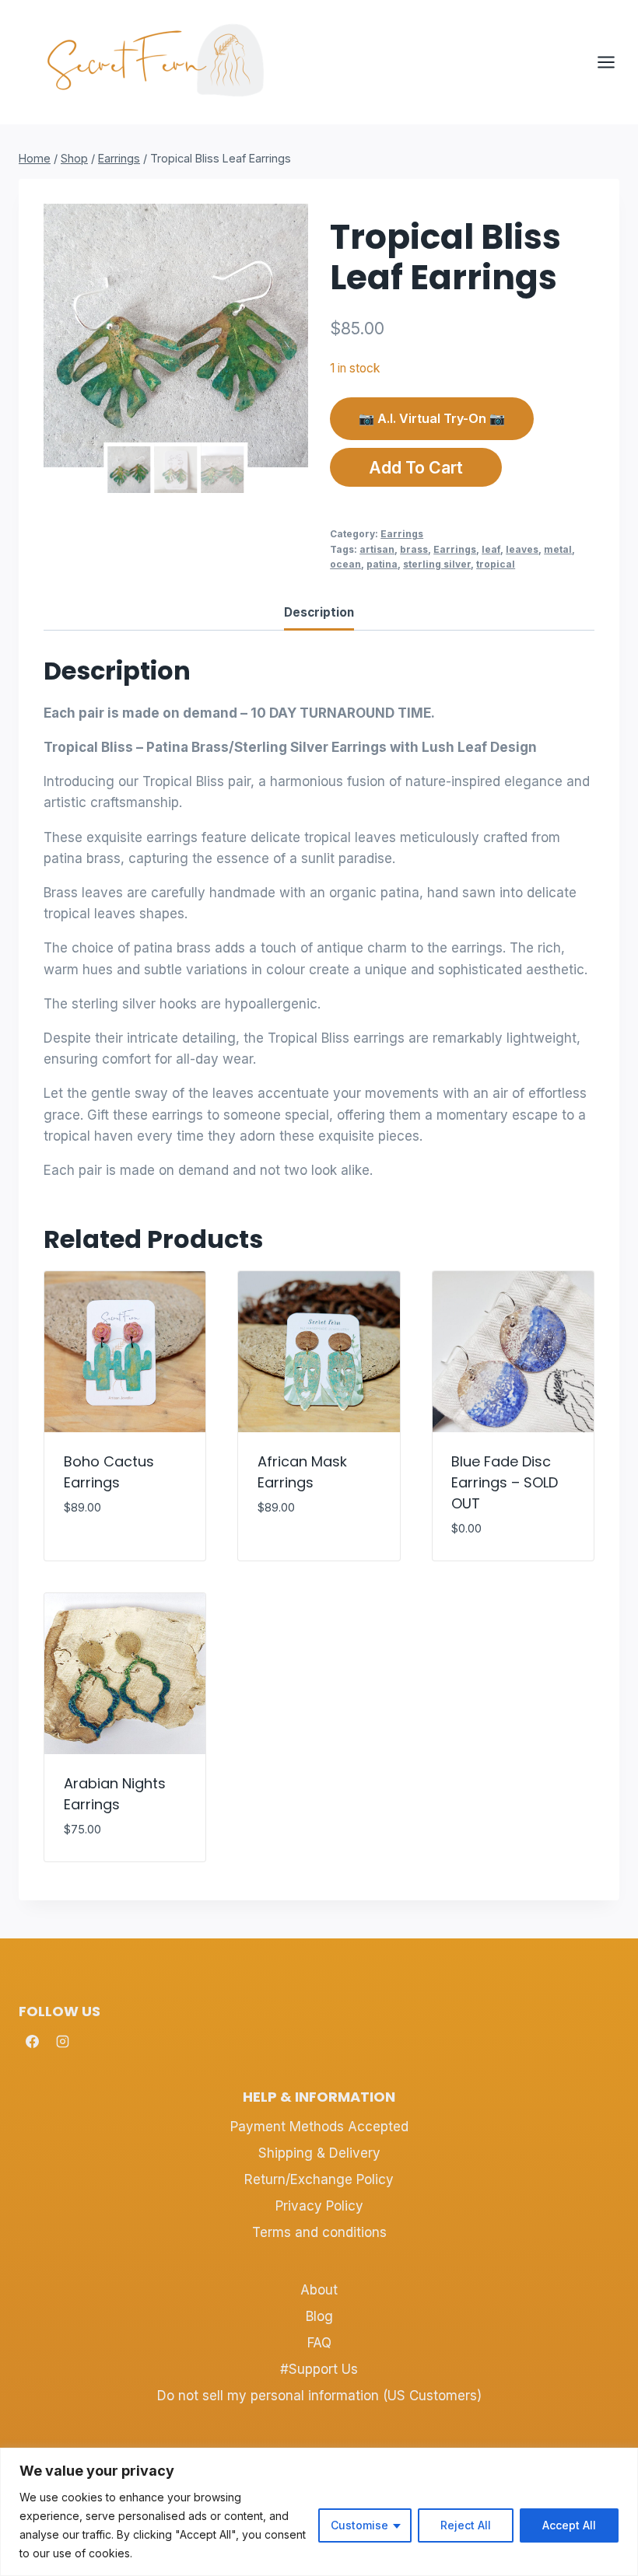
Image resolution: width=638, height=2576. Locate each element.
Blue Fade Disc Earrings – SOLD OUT (505, 1482)
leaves (522, 549)
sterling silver (437, 564)
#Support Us (319, 2369)
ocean (345, 564)
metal (558, 549)
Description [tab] (319, 612)
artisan (377, 549)
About (319, 2290)
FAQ (319, 2343)
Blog (319, 2316)
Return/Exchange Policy (319, 2179)
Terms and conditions (319, 2232)
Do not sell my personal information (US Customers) (319, 2396)
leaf (491, 549)
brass (414, 549)
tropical (496, 564)
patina (382, 564)
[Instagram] (62, 2042)
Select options (308, 1554)
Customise (359, 2525)
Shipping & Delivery (319, 2153)
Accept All (569, 2525)
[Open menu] (614, 62)
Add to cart (416, 467)
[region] (319, 2512)
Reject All (466, 2525)
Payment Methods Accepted (319, 2127)
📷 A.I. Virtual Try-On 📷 (432, 418)
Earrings (402, 534)
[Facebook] (32, 2042)
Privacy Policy (319, 2206)
